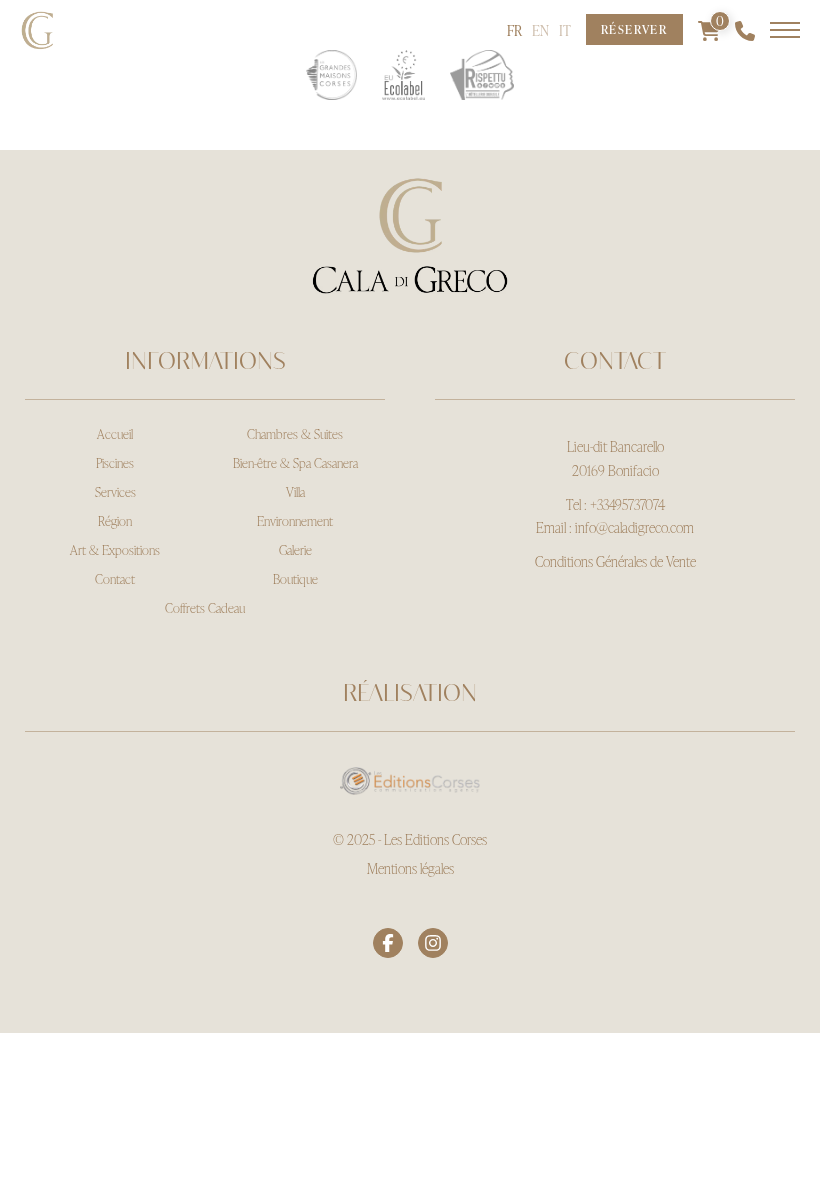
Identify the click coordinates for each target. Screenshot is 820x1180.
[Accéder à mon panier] (709, 30)
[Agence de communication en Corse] (410, 776)
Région (115, 521)
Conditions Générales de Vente (615, 561)
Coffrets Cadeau (205, 608)
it (565, 30)
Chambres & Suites (295, 434)
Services (115, 492)
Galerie (295, 550)
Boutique (295, 579)
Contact (115, 579)
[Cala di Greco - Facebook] (388, 943)
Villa (295, 492)
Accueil (115, 434)
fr (514, 30)
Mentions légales (410, 868)
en (540, 30)
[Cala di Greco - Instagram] (433, 943)
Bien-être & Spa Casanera (295, 463)
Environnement (295, 521)
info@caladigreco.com (634, 527)
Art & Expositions (115, 550)
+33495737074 (627, 504)
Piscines (115, 463)
